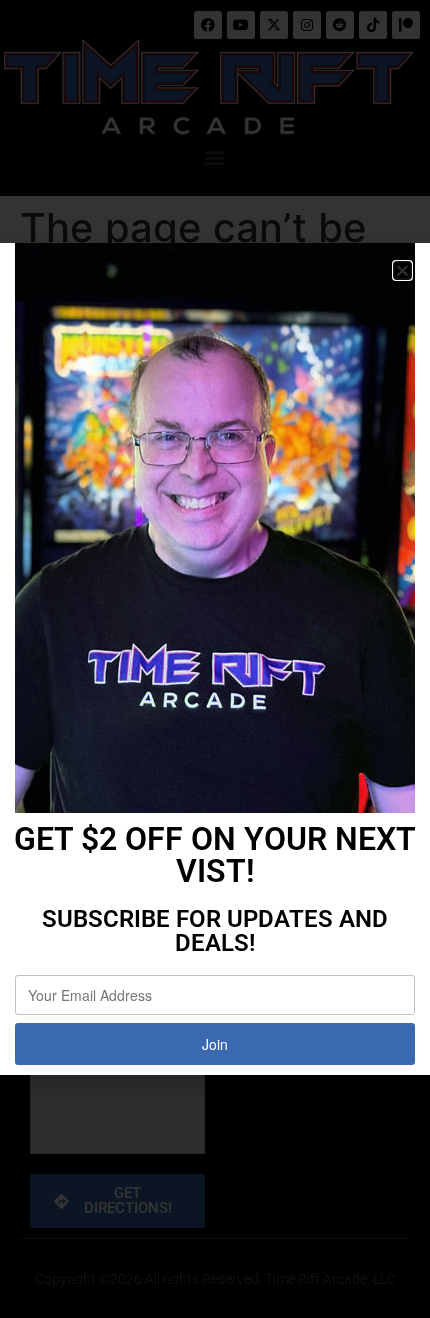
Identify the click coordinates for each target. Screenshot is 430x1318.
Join (215, 1044)
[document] (215, 659)
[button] (402, 270)
